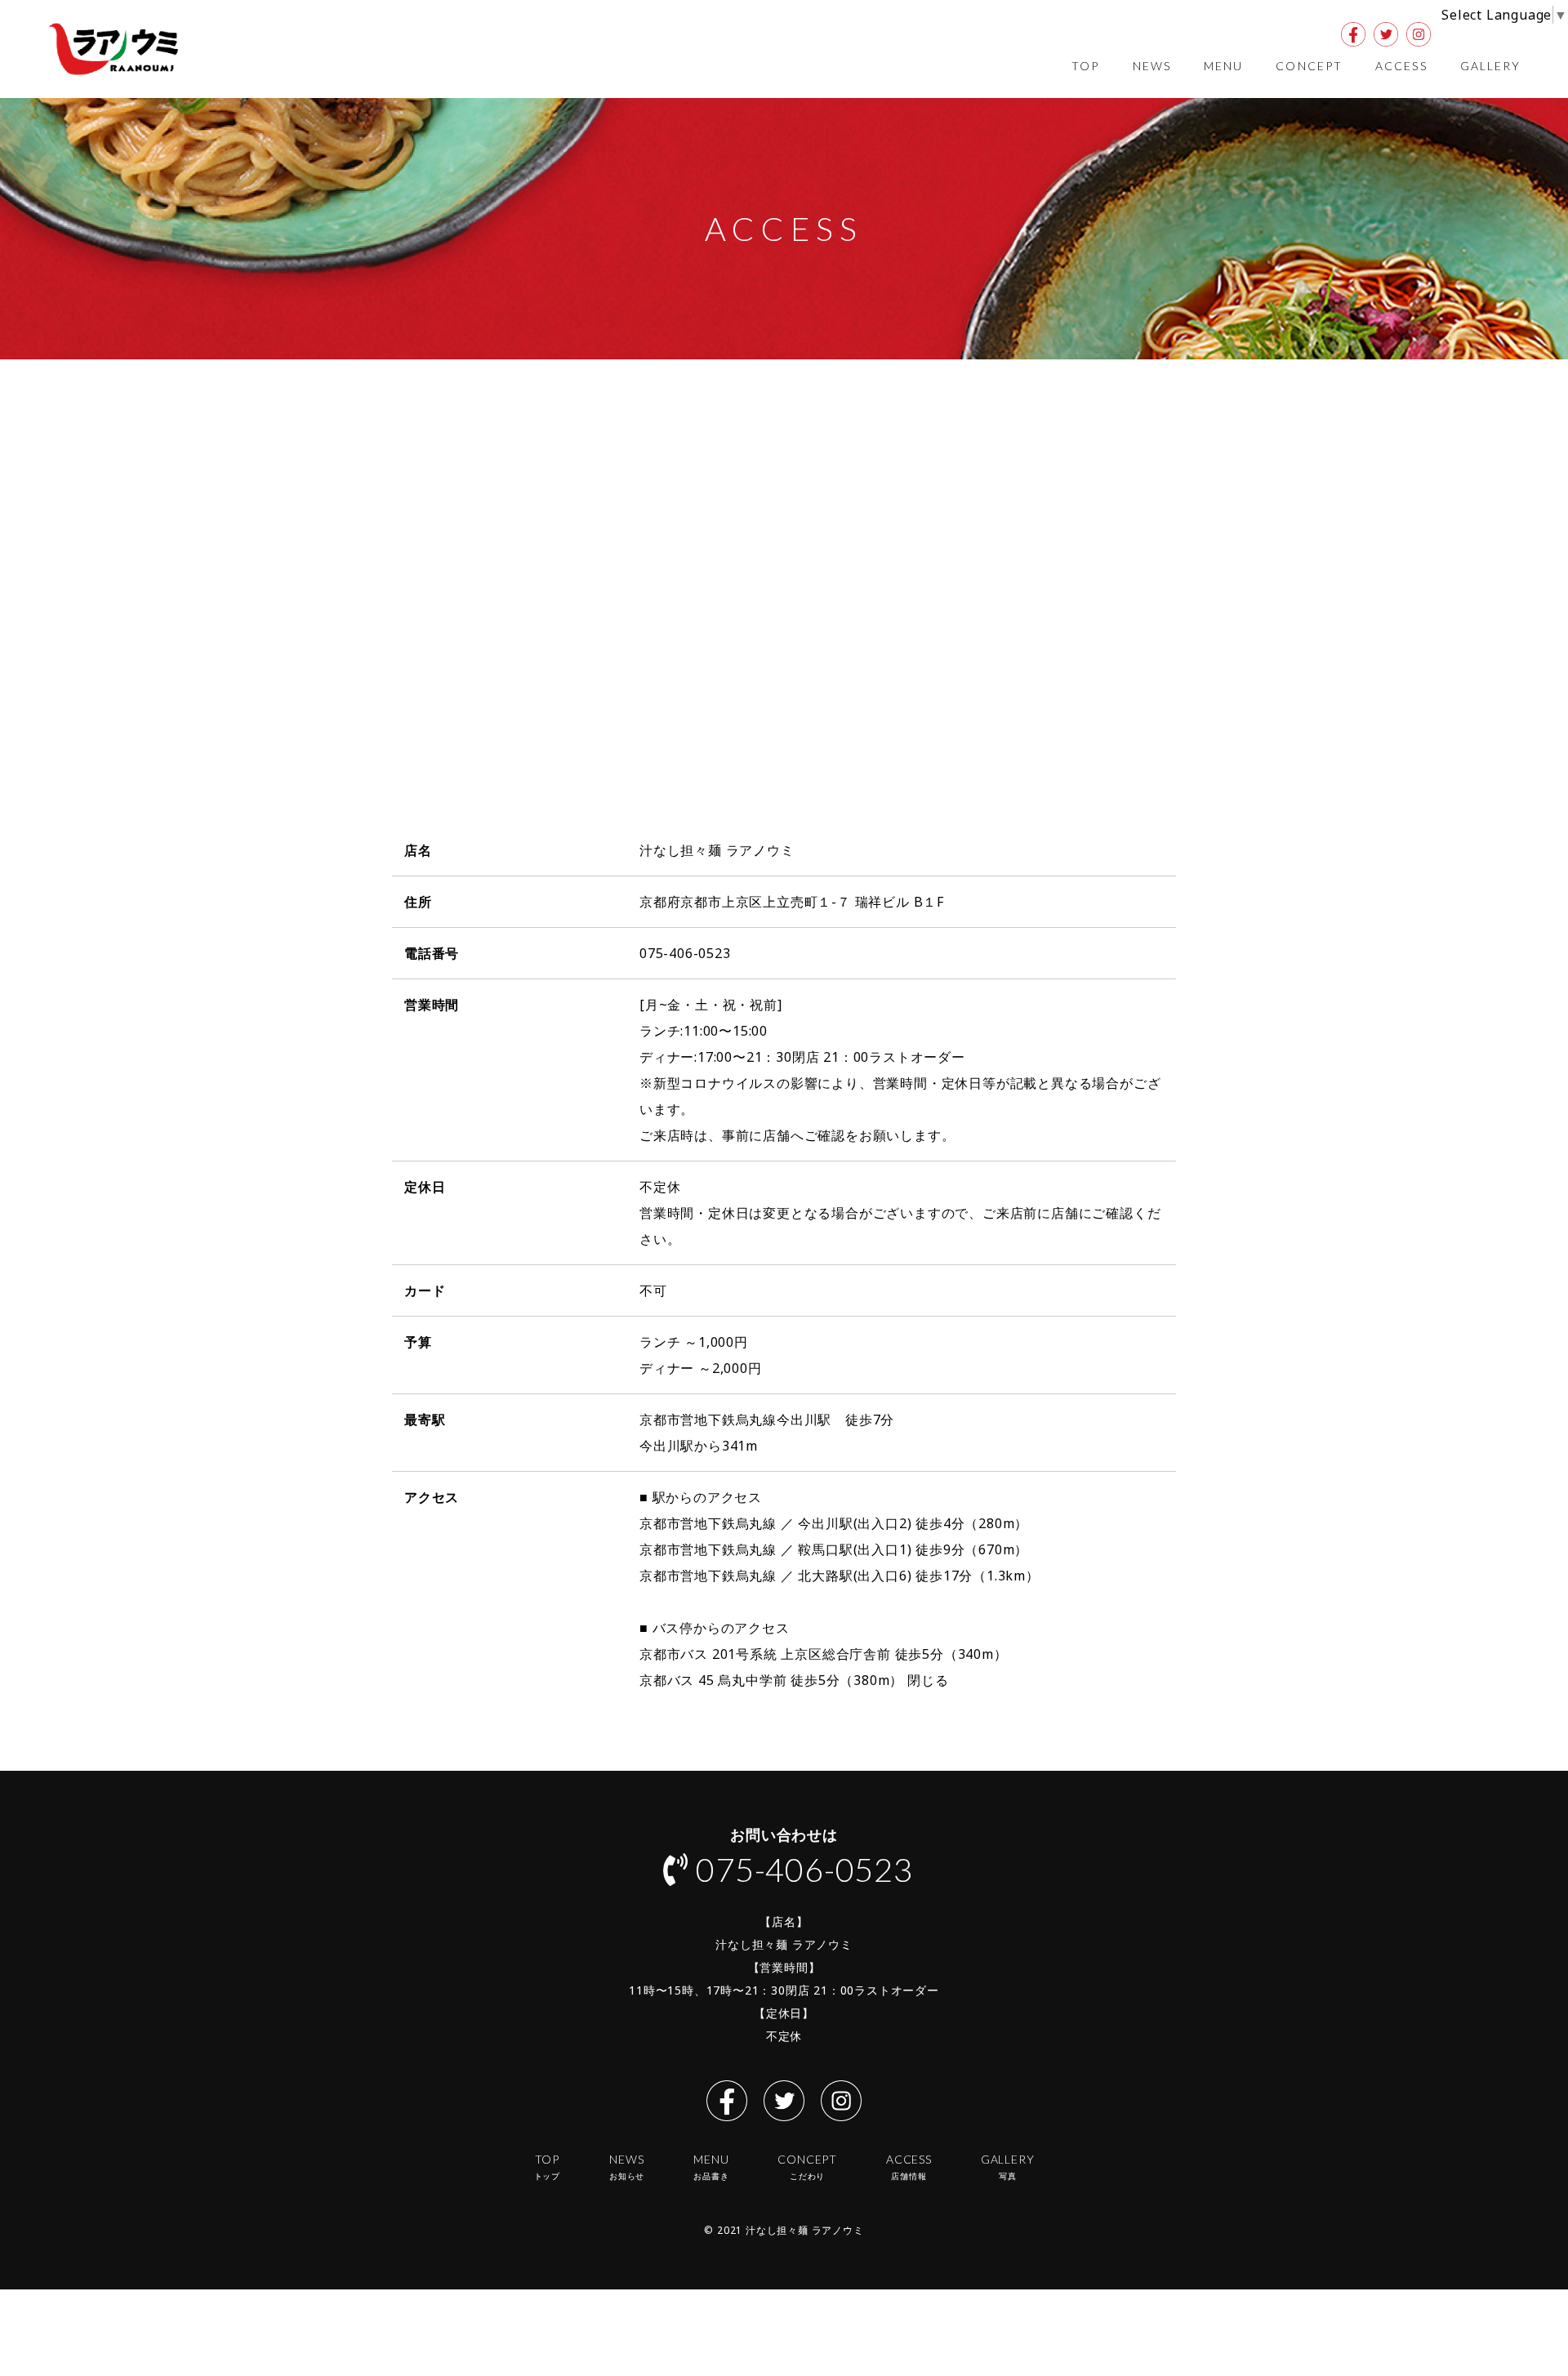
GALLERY (1491, 66)
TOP (1085, 66)
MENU (1223, 66)
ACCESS (1401, 66)
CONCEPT (1309, 66)
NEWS (1152, 66)
